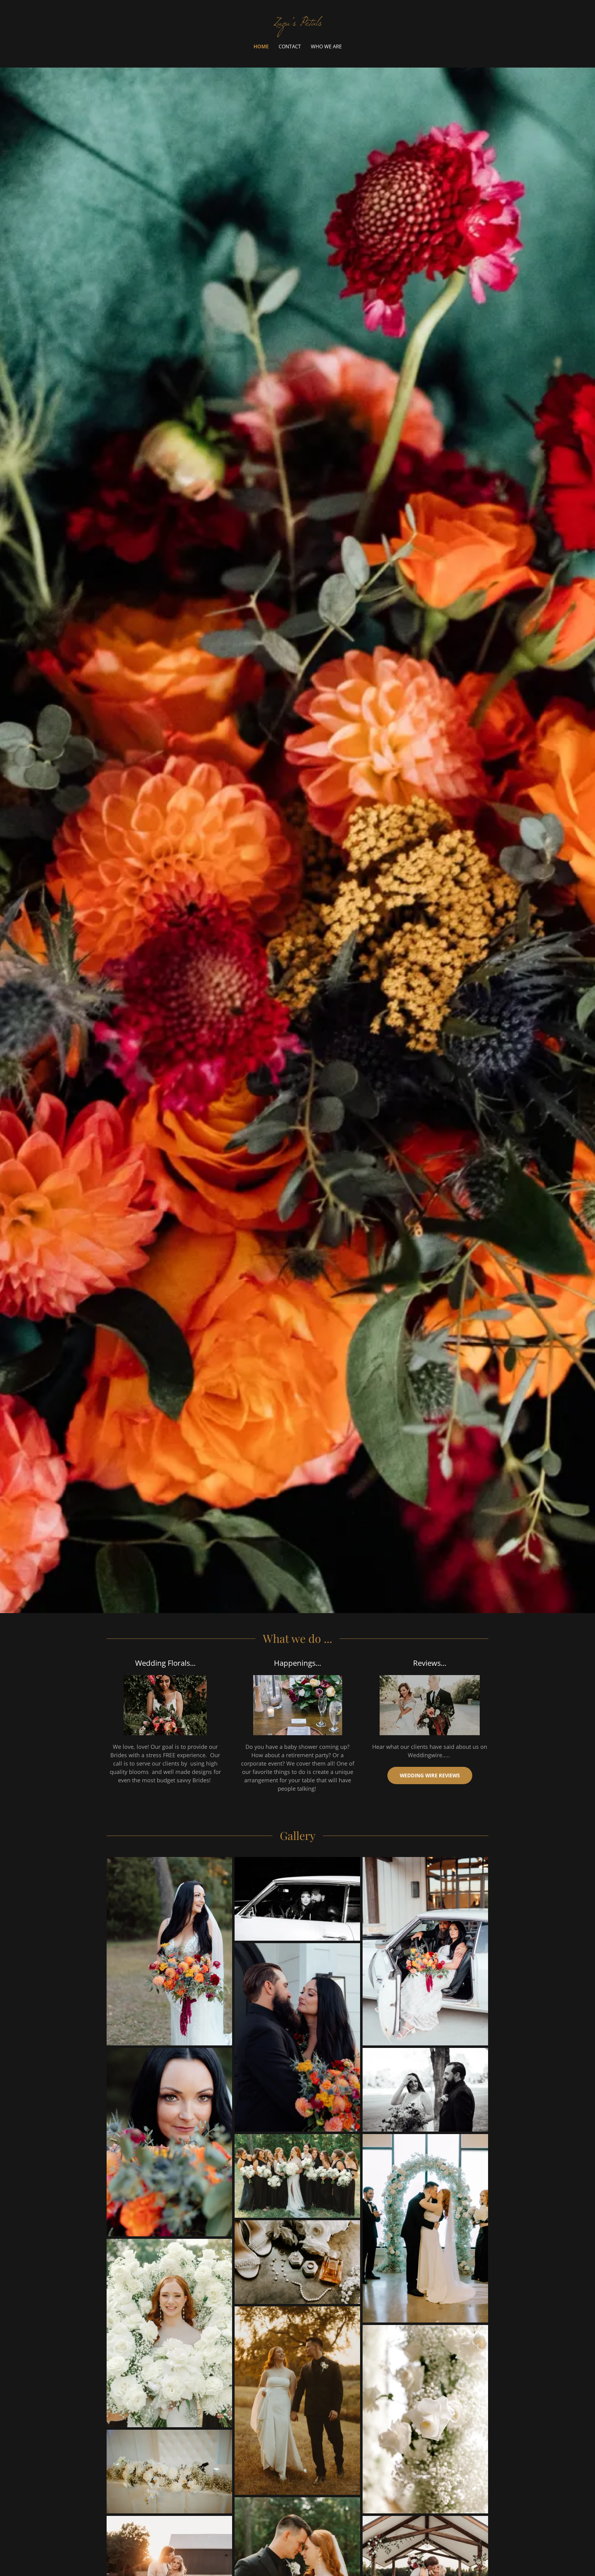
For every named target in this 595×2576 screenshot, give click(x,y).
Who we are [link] (326, 46)
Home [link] (261, 46)
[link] (298, 23)
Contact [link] (290, 46)
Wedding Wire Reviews (430, 1775)
